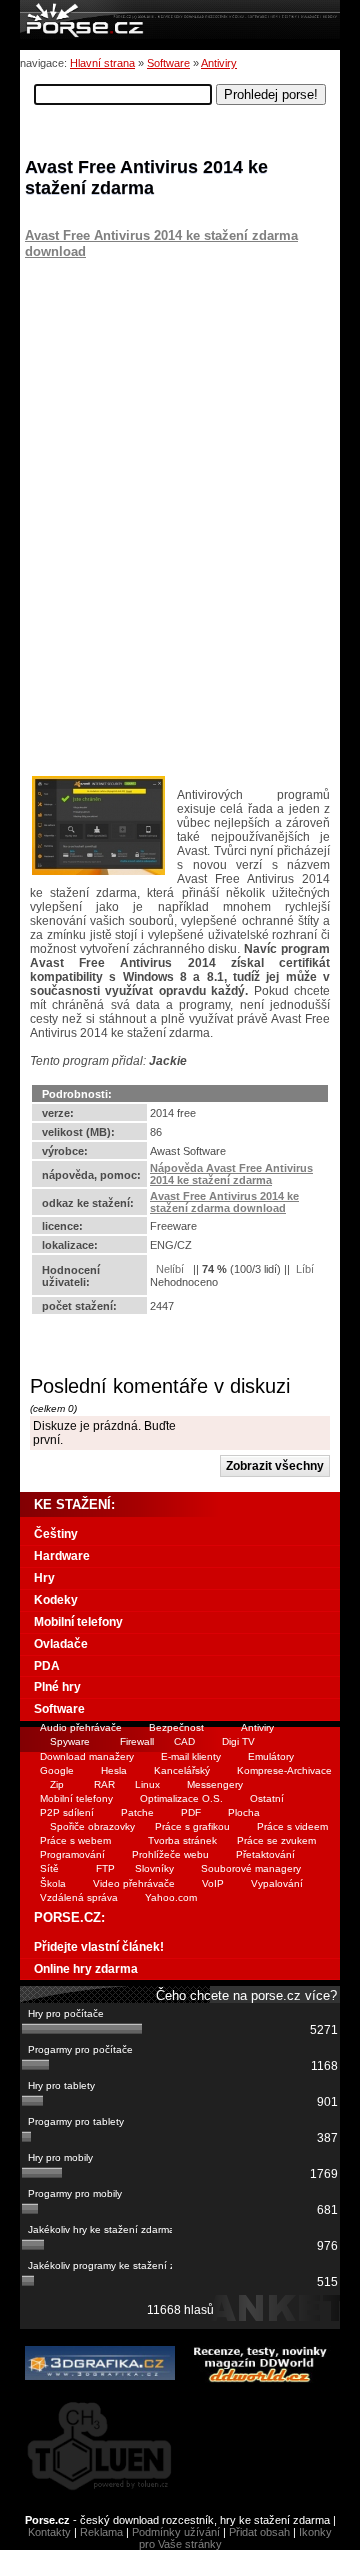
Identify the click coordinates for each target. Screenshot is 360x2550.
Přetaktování (265, 1854)
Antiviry (219, 63)
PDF (191, 1812)
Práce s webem (75, 1840)
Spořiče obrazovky (92, 1826)
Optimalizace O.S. (181, 1798)
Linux (147, 1784)
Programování (72, 1854)
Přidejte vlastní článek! (99, 1947)
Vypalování (277, 1883)
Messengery (215, 1784)
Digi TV (238, 1741)
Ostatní (267, 1798)
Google (57, 1770)
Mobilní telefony (78, 1622)
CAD (184, 1741)
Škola (53, 1883)
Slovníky (154, 1868)
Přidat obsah (259, 2532)
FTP (105, 1868)
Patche (137, 1812)
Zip (57, 1784)
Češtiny (56, 1534)
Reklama (101, 2532)
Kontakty (49, 2532)
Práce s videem (292, 1826)
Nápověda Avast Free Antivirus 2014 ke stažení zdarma (231, 1174)
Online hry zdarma (86, 1969)
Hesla (114, 1770)
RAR (104, 1784)
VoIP (213, 1883)
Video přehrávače (134, 1883)
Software (168, 63)
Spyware (70, 1741)
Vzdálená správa (79, 1897)
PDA (47, 1666)
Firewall (137, 1741)
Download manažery (87, 1756)
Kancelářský (182, 1770)
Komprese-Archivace (284, 1770)
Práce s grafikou (192, 1826)
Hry (44, 1578)
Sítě (49, 1868)
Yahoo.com (171, 1897)
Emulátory (271, 1756)
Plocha (244, 1812)
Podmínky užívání (176, 2532)
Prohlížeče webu (170, 1854)
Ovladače (61, 1644)
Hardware (62, 1556)
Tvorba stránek (182, 1840)
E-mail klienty (191, 1756)
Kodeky (56, 1600)
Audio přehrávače (81, 1727)
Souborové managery (251, 1868)
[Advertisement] (150, 384)
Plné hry (57, 1687)
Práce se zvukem (276, 1840)
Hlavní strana (102, 63)
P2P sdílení (67, 1812)
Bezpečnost (176, 1727)
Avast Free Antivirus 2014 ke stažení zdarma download (224, 1202)
